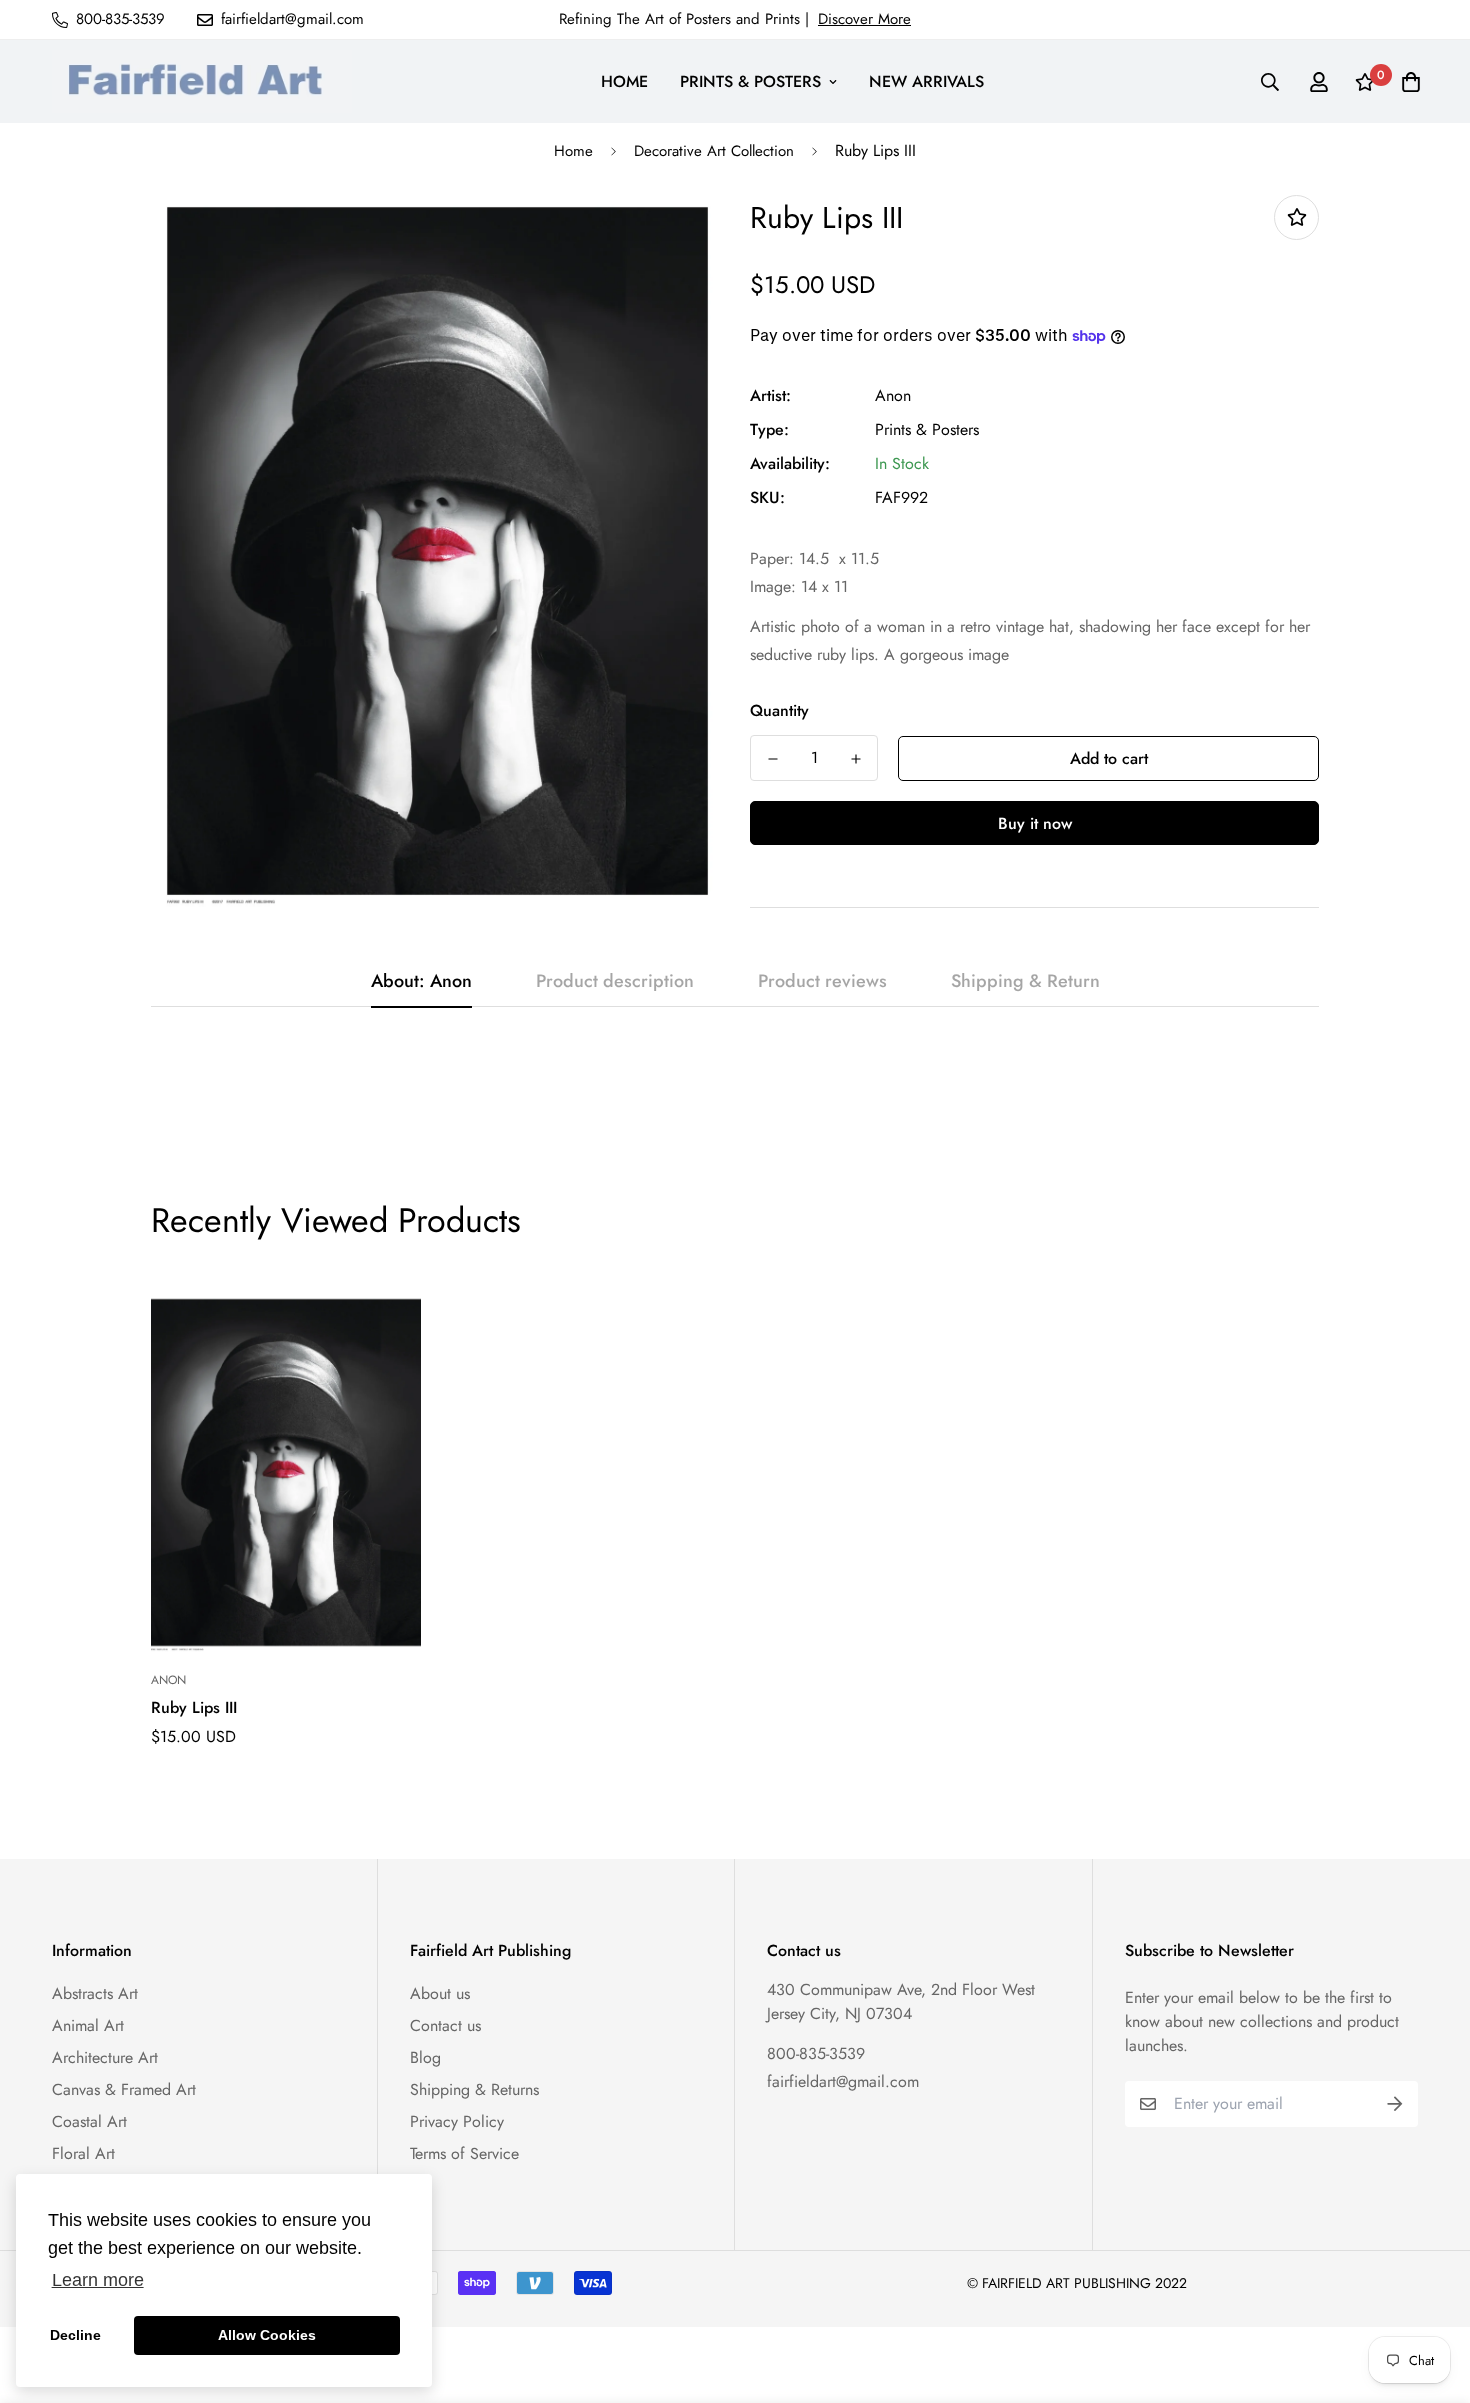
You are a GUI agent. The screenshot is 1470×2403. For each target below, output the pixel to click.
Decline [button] (75, 2335)
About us (440, 1993)
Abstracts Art (95, 1993)
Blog (425, 2057)
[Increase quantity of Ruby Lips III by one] (855, 759)
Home (573, 151)
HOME (624, 81)
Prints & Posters (927, 429)
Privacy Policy (457, 2121)
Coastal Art (89, 2121)
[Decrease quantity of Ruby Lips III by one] (772, 759)
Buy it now (1035, 823)
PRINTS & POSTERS (750, 81)
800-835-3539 (816, 2053)
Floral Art (83, 2153)
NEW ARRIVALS (926, 81)
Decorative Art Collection (714, 151)
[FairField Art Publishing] (202, 81)
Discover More (864, 19)
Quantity (779, 710)
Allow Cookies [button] (267, 2335)
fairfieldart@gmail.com (843, 2081)
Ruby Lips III (194, 1707)
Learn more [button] (98, 2280)
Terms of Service (464, 2153)
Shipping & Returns (474, 2089)
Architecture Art (105, 2057)
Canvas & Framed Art (124, 2089)
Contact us (445, 2025)
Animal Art (88, 2025)
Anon (893, 395)
